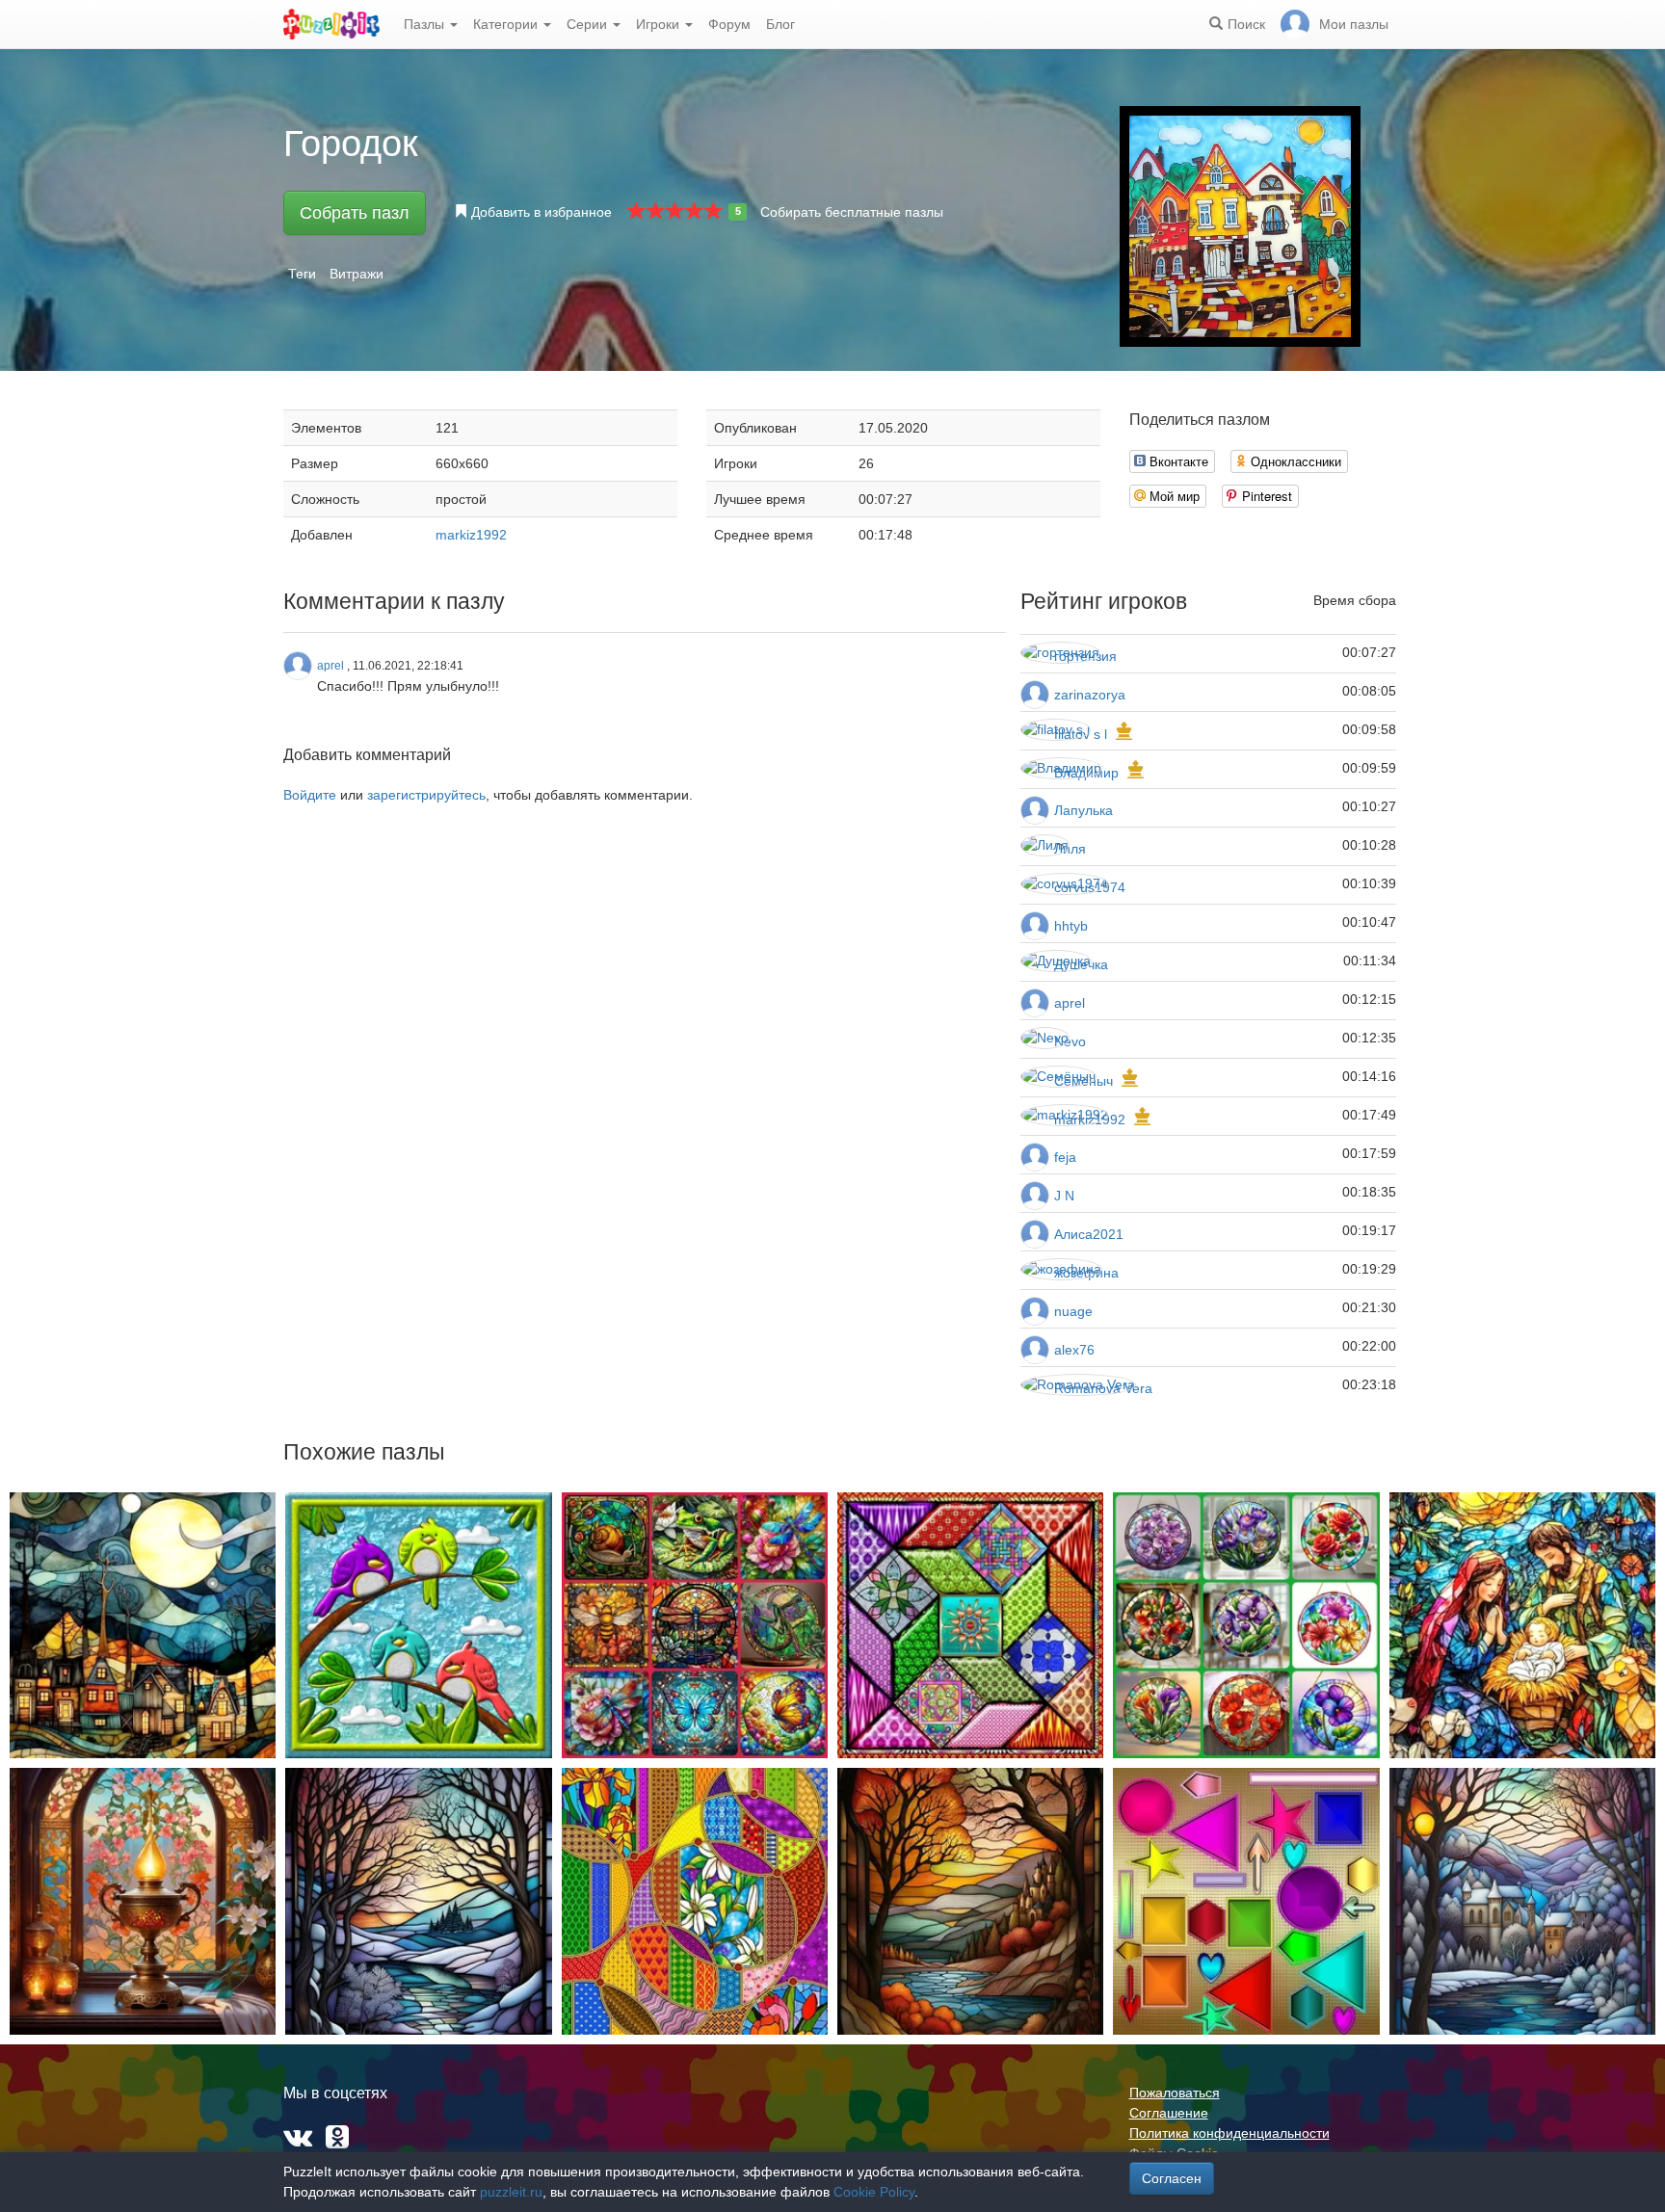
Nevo (1070, 1041)
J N (1064, 1196)
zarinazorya (1090, 695)
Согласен (1172, 2178)
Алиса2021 (1089, 1234)
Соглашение (1169, 2113)
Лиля (1070, 849)
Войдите (310, 795)
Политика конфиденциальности (1229, 2133)
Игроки (660, 24)
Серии (589, 24)
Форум (729, 24)
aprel (1070, 1003)
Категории (507, 24)
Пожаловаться (1175, 2093)
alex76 (1074, 1350)
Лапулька (1084, 810)
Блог (780, 24)
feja (1065, 1157)
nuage (1073, 1311)
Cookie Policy (874, 2192)
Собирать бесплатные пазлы (852, 212)
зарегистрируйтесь (426, 795)
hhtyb (1071, 926)
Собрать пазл (355, 213)
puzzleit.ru (511, 2192)
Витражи (357, 274)
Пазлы (426, 24)
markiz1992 (471, 535)
